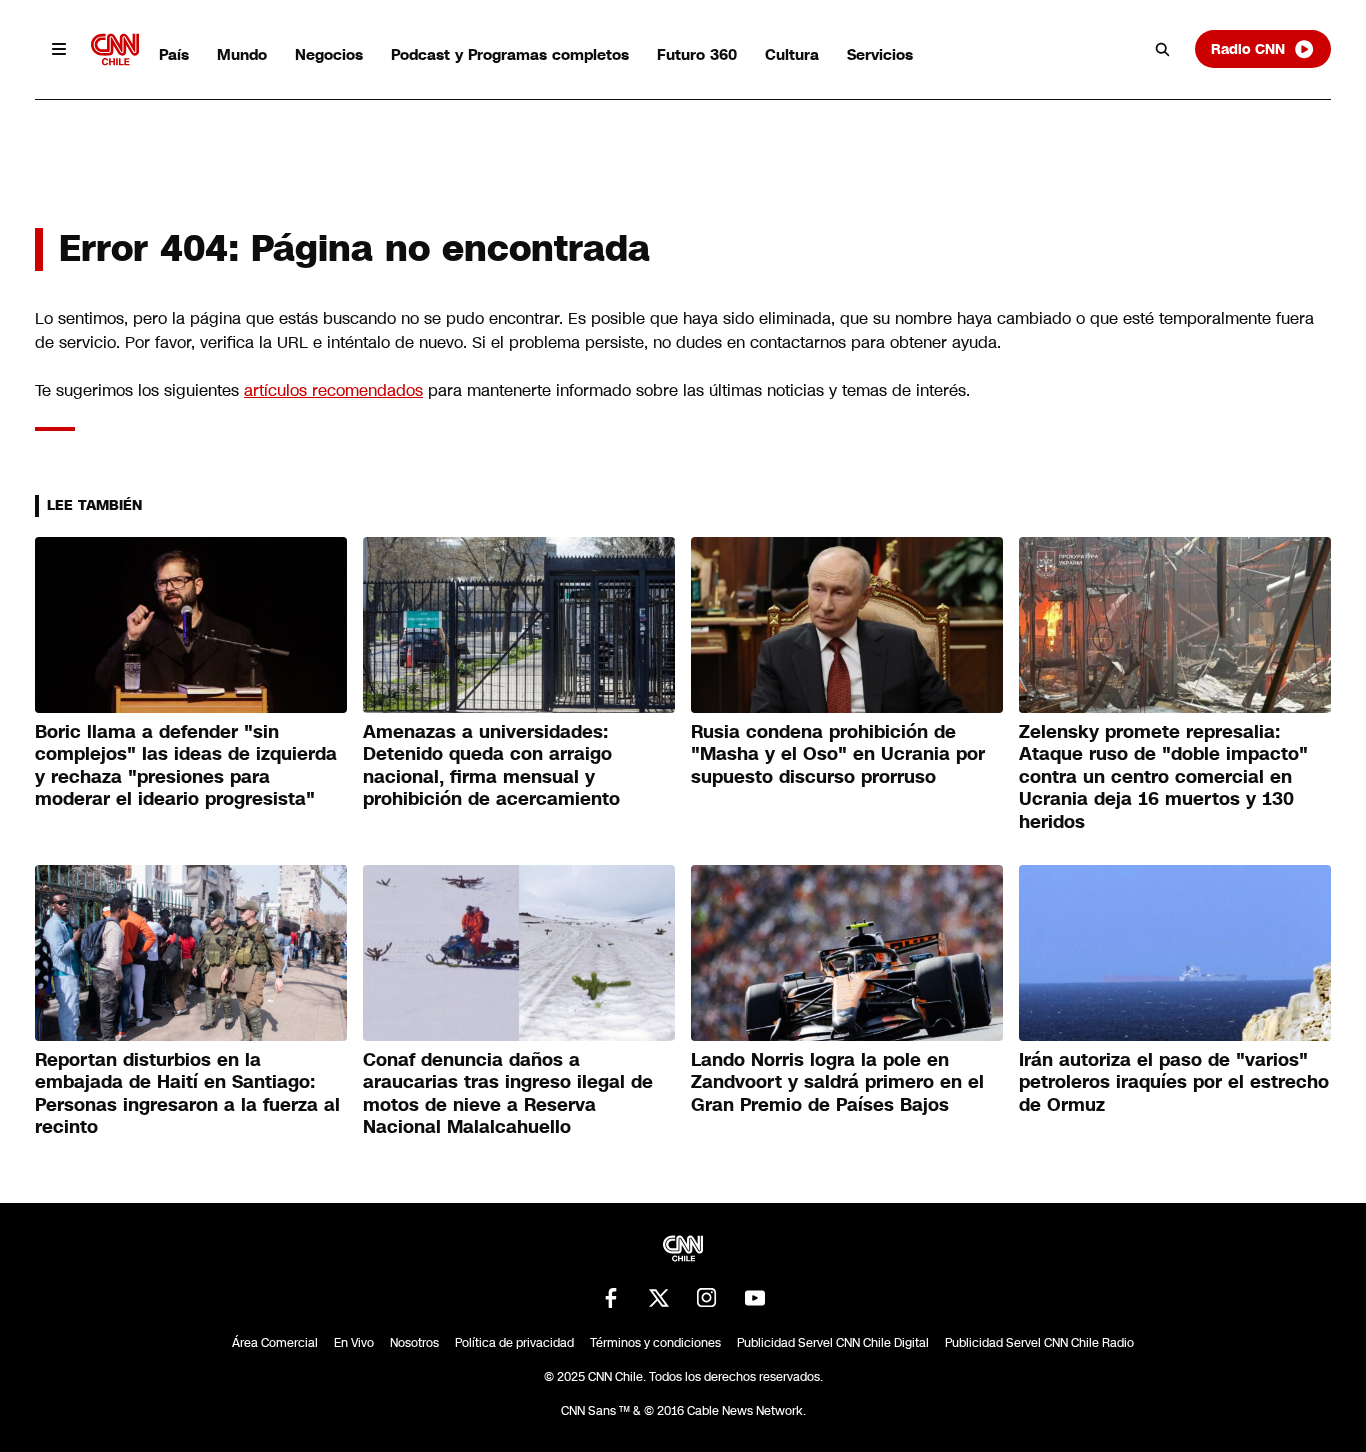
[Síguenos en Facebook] (611, 1298)
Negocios (329, 54)
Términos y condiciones (655, 1343)
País (174, 54)
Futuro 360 (697, 54)
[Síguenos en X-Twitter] (659, 1298)
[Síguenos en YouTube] (755, 1298)
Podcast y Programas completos (510, 54)
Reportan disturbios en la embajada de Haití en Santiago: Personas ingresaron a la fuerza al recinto (187, 1094)
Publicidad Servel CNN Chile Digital (833, 1343)
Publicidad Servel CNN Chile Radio (1039, 1343)
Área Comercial (275, 1343)
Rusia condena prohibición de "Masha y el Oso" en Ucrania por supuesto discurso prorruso (838, 754)
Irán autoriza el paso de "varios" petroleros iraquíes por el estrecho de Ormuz (1174, 1082)
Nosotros (414, 1343)
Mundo (242, 54)
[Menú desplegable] (59, 49)
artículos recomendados (333, 390)
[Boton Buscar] (1163, 49)
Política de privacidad (514, 1343)
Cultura (792, 54)
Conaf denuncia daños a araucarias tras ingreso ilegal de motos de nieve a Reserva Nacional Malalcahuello (508, 1094)
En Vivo (354, 1343)
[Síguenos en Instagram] (707, 1298)
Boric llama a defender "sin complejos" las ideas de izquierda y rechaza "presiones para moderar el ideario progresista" (186, 766)
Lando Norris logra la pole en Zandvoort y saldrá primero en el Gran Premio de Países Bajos (837, 1082)
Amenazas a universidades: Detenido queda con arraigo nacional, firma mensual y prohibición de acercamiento (491, 766)
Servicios (880, 54)
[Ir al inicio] (115, 49)
